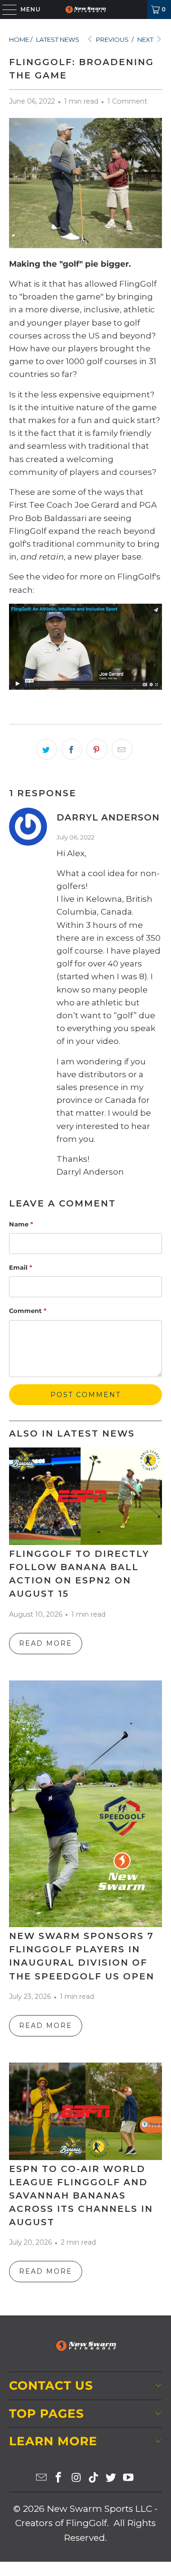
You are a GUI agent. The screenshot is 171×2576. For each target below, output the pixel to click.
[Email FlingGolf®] (41, 2478)
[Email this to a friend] (122, 749)
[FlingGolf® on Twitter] (111, 2478)
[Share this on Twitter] (47, 749)
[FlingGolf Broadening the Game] (85, 647)
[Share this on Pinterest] (97, 749)
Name (21, 1224)
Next (146, 39)
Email (21, 1267)
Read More (46, 1643)
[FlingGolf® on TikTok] (94, 2478)
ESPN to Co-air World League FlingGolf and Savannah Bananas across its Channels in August (81, 2195)
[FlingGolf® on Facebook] (59, 2478)
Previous (112, 39)
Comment (28, 1311)
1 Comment (127, 101)
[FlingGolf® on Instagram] (76, 2478)
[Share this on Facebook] (72, 749)
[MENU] (5, 10)
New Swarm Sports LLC (100, 2509)
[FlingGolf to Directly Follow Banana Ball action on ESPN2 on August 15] (85, 1496)
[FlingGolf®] (85, 10)
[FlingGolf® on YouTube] (129, 2478)
